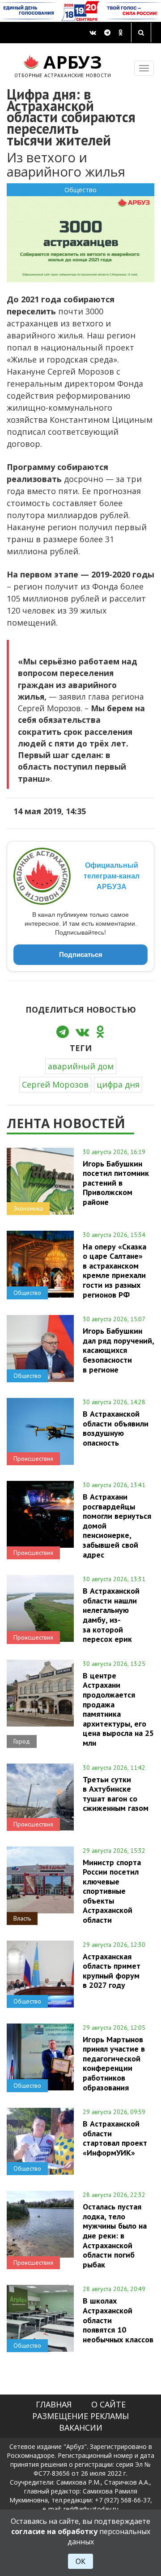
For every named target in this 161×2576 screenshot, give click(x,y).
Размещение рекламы (80, 2416)
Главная (54, 2404)
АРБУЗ (63, 64)
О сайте (108, 2404)
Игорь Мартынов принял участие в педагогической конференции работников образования (114, 2063)
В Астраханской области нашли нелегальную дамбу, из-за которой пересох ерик (111, 1615)
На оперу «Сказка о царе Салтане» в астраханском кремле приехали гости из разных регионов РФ (114, 1271)
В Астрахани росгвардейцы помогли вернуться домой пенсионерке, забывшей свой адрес (117, 1525)
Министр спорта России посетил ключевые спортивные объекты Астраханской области (112, 1891)
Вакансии (81, 2428)
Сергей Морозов (55, 1084)
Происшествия (33, 1459)
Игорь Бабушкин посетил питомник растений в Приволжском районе (116, 1183)
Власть (22, 1918)
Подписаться (81, 954)
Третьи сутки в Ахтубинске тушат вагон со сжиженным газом (116, 1794)
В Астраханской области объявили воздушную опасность (116, 1428)
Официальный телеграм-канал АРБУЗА (112, 876)
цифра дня (118, 1084)
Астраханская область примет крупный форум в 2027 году (112, 1971)
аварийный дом (81, 1066)
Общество (80, 190)
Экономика (28, 1208)
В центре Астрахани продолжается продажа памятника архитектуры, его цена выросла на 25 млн (118, 1709)
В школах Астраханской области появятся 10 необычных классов (118, 2320)
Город (22, 1741)
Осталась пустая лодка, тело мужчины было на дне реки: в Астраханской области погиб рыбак (115, 2235)
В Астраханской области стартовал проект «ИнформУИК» (115, 2138)
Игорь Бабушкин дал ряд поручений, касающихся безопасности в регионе (118, 1350)
